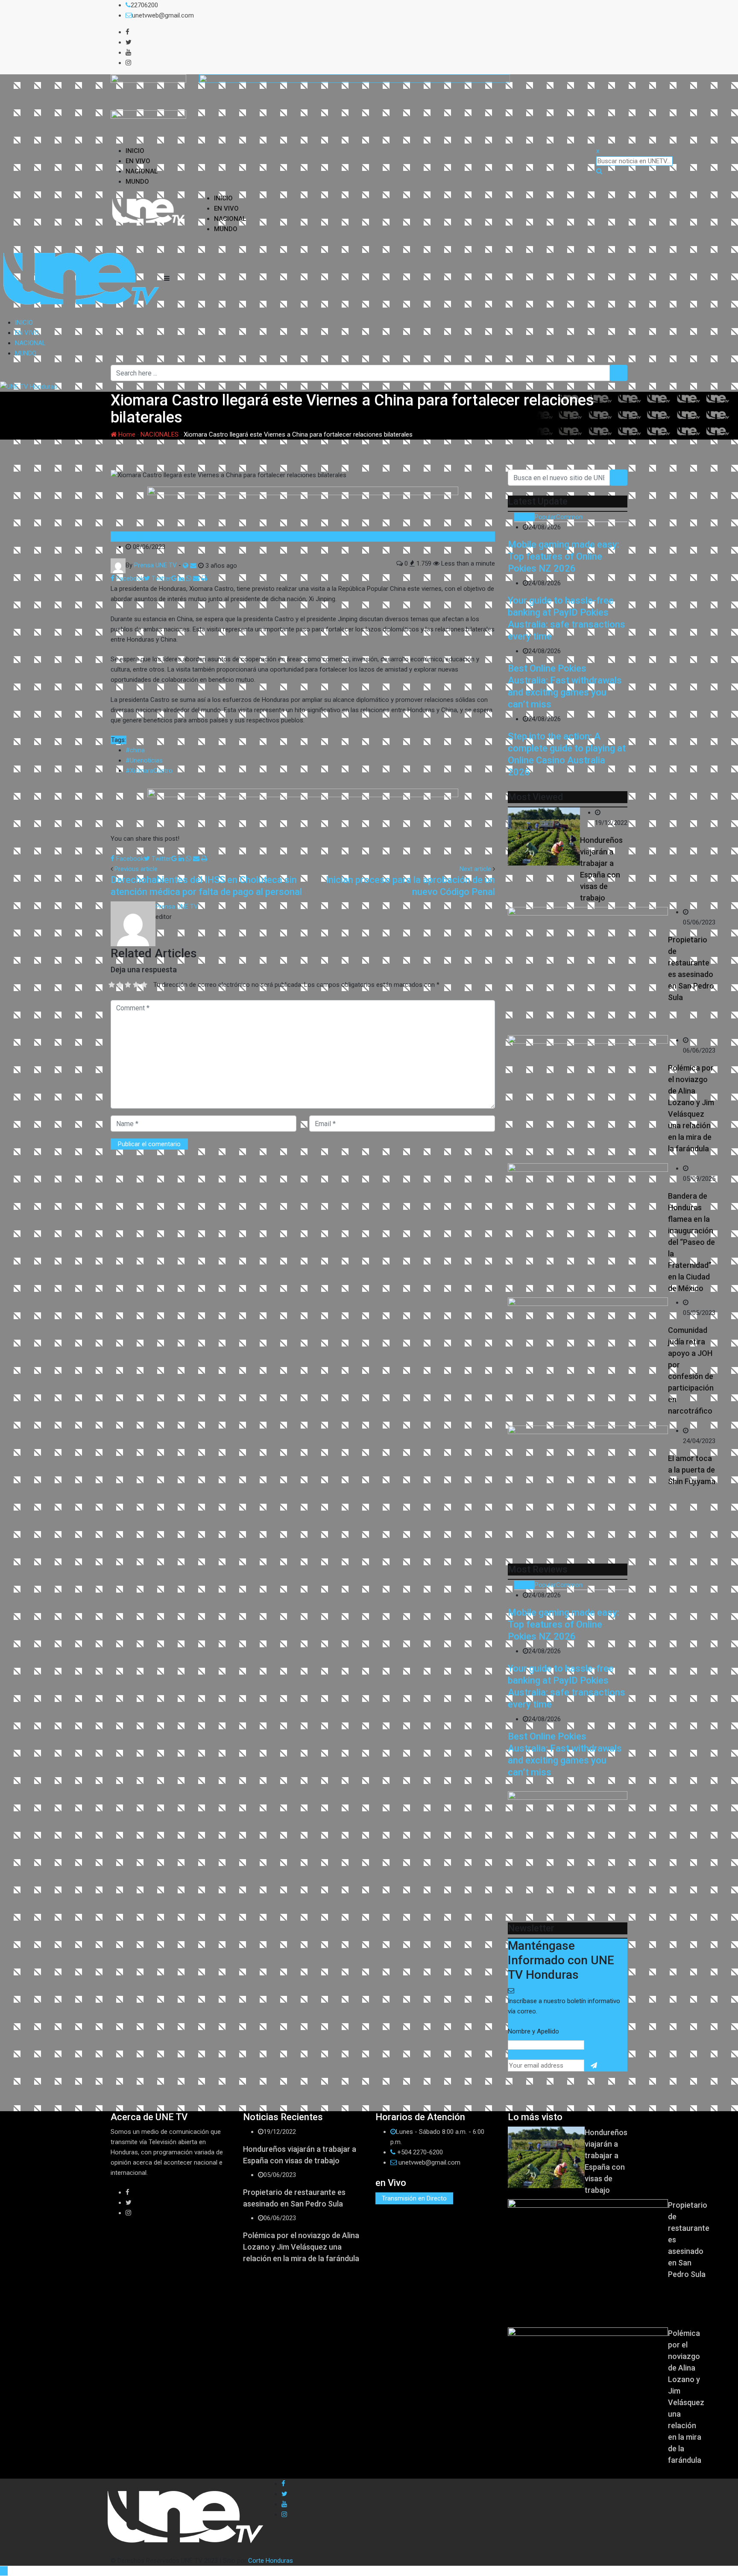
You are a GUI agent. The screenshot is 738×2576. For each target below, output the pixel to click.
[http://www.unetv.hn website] (186, 566)
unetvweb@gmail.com (163, 15)
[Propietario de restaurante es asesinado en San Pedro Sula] (588, 971)
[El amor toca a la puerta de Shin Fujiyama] (588, 1490)
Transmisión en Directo (414, 2198)
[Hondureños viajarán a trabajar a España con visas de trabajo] (544, 836)
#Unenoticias (144, 760)
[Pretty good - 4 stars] (136, 985)
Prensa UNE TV (177, 907)
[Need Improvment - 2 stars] (120, 985)
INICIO (135, 151)
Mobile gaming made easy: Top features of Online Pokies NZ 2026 (564, 556)
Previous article (136, 869)
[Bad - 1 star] (112, 985)
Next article (475, 869)
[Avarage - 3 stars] (128, 985)
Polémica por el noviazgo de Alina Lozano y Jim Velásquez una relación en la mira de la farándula (301, 2247)
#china (135, 750)
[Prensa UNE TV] (193, 566)
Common (569, 517)
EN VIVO (138, 161)
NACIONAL (142, 171)
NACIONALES (160, 434)
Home (126, 434)
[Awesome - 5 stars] (144, 985)
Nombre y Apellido (533, 2031)
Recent (524, 517)
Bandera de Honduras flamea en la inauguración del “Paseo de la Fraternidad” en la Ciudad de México (691, 1242)
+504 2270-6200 (420, 2152)
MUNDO (137, 182)
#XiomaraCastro (149, 771)
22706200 (144, 5)
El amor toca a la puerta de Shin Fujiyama (692, 1470)
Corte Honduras (271, 2561)
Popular (545, 517)
